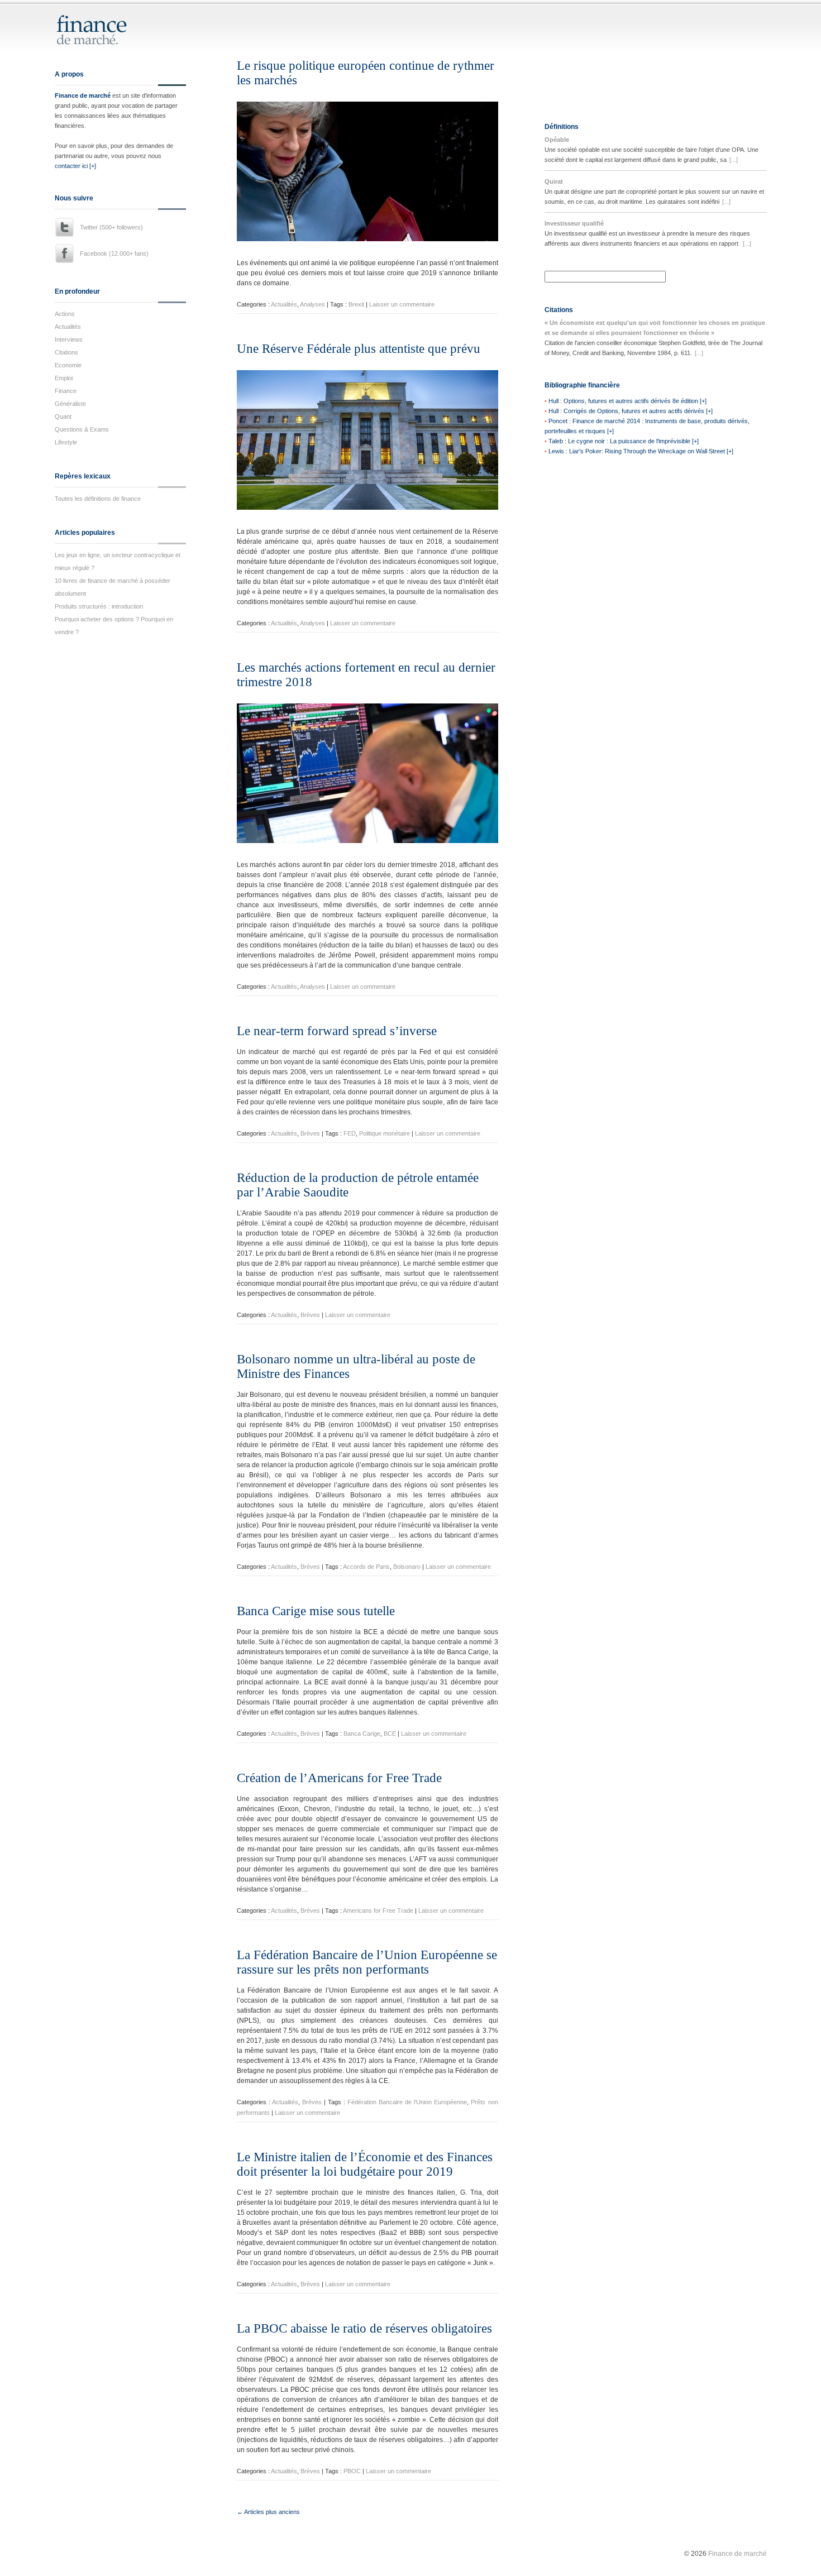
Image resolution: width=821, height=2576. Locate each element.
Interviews (69, 339)
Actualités (68, 327)
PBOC (352, 2471)
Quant (63, 416)
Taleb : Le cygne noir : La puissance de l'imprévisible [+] (624, 441)
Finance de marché (83, 95)
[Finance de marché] (104, 40)
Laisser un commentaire (402, 304)
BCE (390, 1734)
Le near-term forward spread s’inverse (337, 1031)
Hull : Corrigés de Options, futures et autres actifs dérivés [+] (631, 411)
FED (350, 1133)
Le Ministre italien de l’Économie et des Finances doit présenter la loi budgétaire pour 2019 (365, 2164)
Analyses (312, 304)
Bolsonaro (407, 1567)
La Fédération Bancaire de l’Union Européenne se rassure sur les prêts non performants (367, 1962)
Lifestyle (66, 442)
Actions (65, 314)
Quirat (554, 181)
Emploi (64, 378)
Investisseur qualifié (574, 223)
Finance (66, 391)
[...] (734, 160)
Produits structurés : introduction (99, 606)
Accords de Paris (366, 1567)
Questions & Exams (82, 429)
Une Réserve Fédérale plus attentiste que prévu (359, 349)
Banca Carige (362, 1734)
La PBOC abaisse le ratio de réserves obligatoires (364, 2328)
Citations (66, 352)
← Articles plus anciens (268, 2512)
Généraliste (70, 404)
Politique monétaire (385, 1133)
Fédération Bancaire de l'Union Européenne (407, 2102)
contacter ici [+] (75, 166)
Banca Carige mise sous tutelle (316, 1611)
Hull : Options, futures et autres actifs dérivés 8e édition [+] (627, 401)
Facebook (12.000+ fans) (114, 253)
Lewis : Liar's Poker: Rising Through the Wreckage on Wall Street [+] (641, 451)
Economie (68, 365)
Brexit (356, 304)
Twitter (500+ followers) (111, 227)
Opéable (557, 140)
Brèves (310, 1133)
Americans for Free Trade (378, 1911)
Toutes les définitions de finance (98, 499)
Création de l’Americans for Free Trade (339, 1778)
